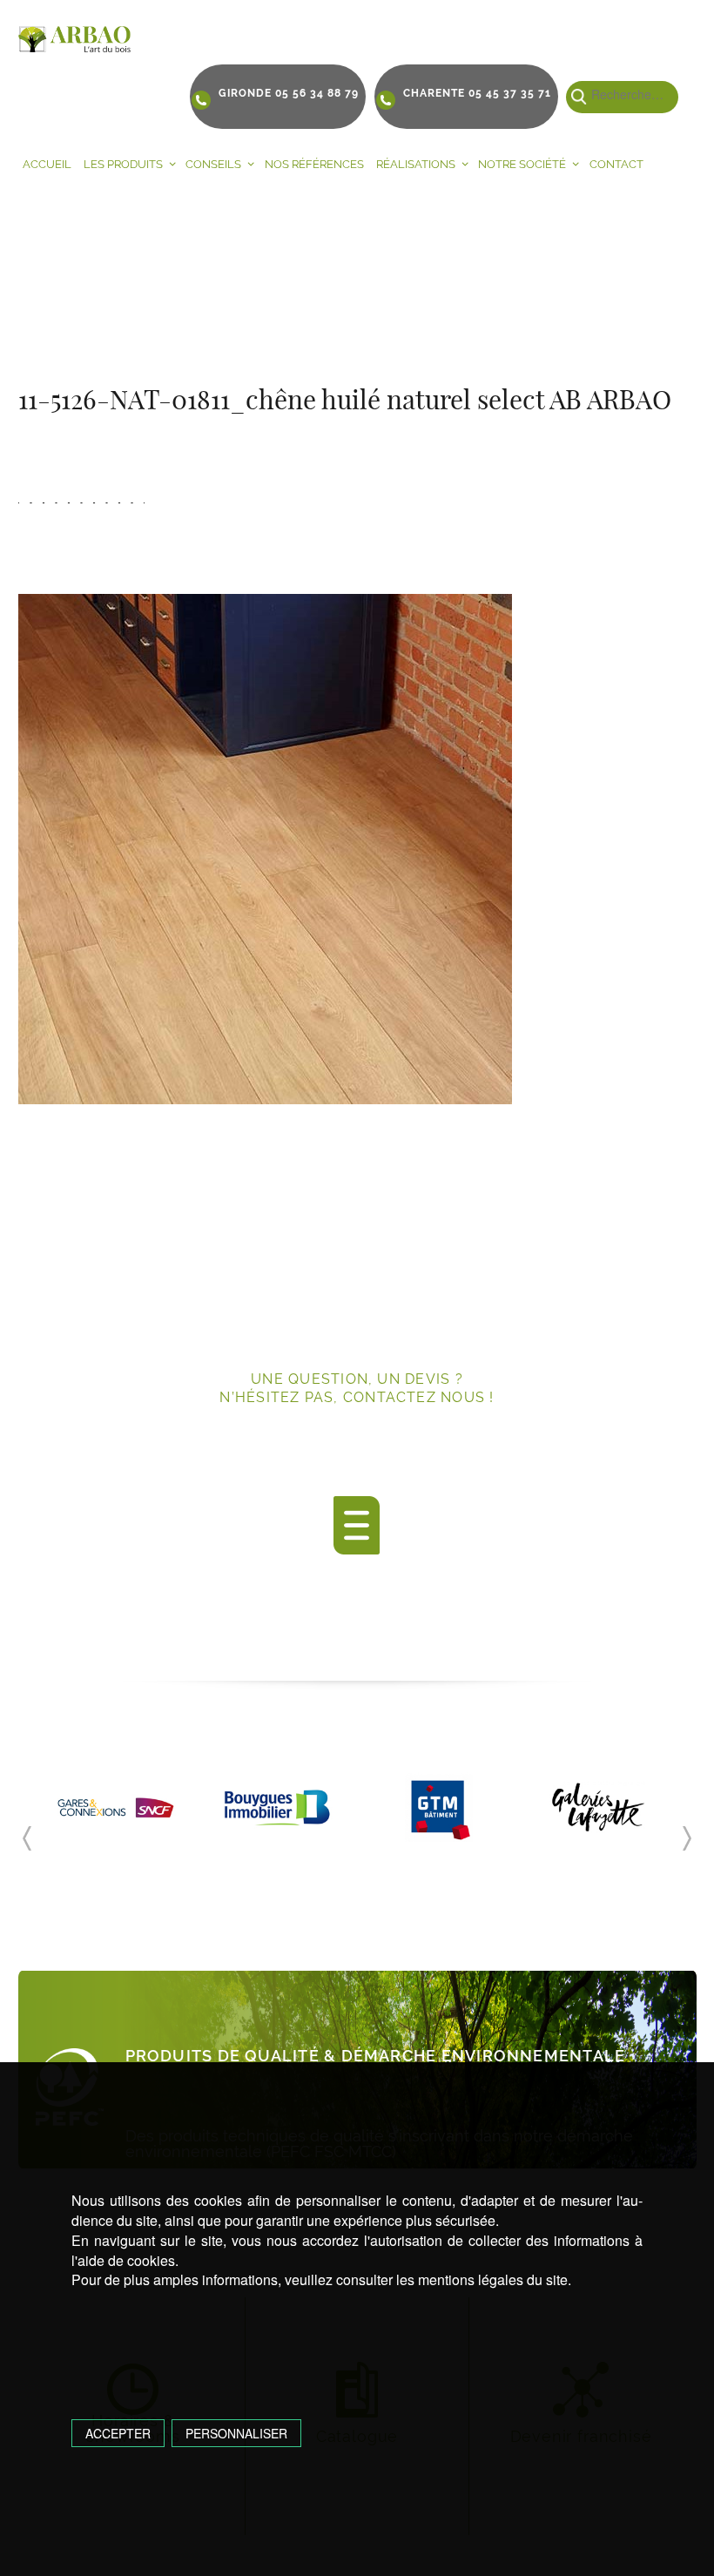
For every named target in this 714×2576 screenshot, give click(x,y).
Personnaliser (236, 2433)
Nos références (314, 164)
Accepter (118, 2433)
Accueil (47, 164)
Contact (616, 164)
